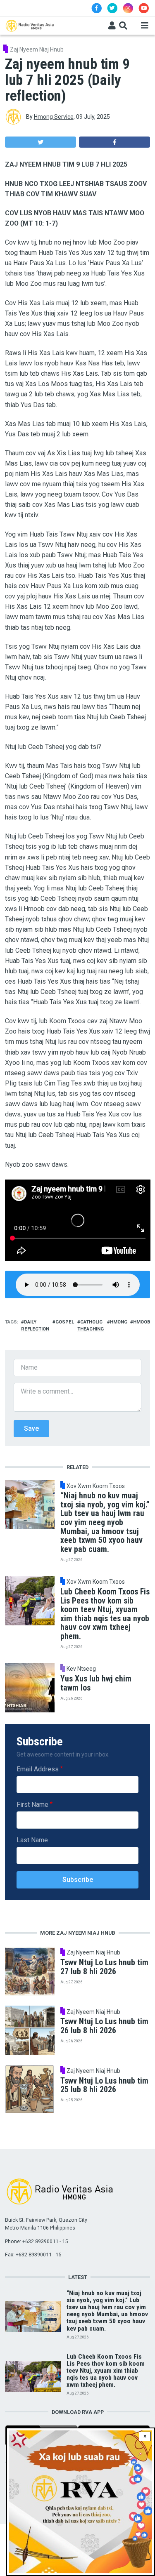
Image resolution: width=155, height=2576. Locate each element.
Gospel (65, 1322)
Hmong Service (54, 117)
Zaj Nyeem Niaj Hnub (37, 49)
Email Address (38, 1769)
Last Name (32, 1840)
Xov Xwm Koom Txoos (96, 1486)
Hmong (119, 1322)
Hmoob (142, 1322)
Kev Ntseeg (81, 1669)
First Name (32, 1805)
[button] (41, 142)
